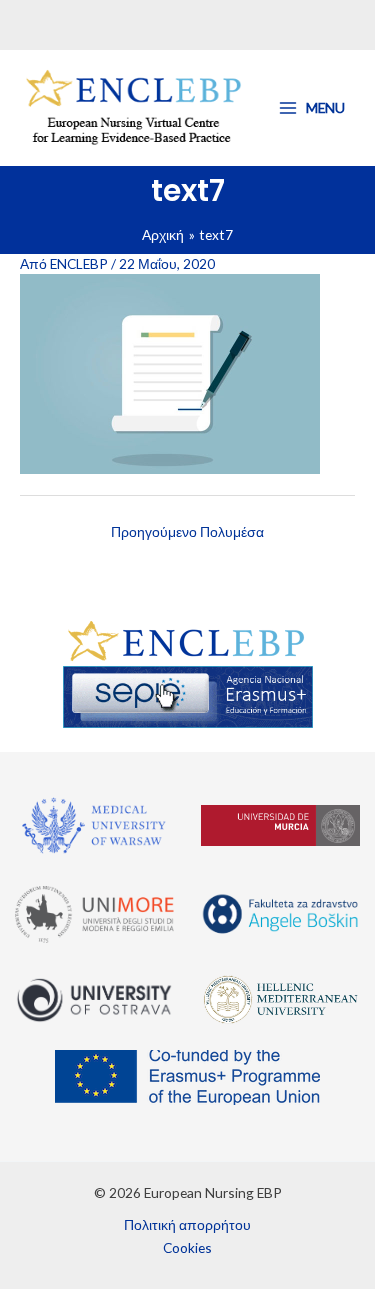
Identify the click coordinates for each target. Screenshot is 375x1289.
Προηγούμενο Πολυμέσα (187, 531)
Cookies (187, 1247)
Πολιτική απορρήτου (187, 1224)
